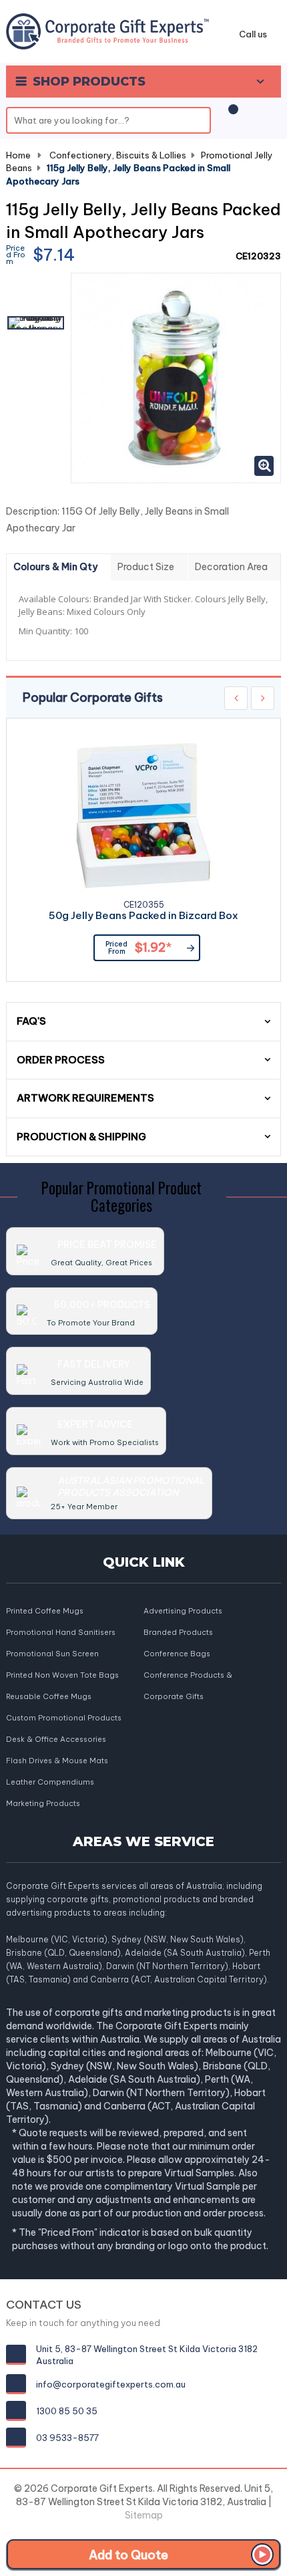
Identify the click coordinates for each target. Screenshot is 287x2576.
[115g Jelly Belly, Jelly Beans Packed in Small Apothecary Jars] (36, 323)
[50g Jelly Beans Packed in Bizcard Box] (143, 815)
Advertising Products (183, 1611)
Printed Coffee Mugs (45, 1611)
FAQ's (31, 1021)
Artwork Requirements (85, 1098)
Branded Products (178, 1632)
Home (18, 155)
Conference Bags (177, 1654)
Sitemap (144, 2515)
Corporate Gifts (174, 1696)
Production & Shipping (81, 1137)
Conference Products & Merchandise (188, 1676)
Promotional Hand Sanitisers (61, 1632)
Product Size (146, 567)
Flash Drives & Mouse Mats (57, 1761)
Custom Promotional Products (64, 1718)
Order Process (61, 1060)
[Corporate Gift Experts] (107, 30)
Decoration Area (231, 567)
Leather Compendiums (50, 1782)
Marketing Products (43, 1803)
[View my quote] (231, 116)
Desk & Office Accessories (56, 1739)
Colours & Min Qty (55, 567)
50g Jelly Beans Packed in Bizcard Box (143, 916)
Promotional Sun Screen (52, 1654)
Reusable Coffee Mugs (49, 1696)
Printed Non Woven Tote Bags (62, 1675)
